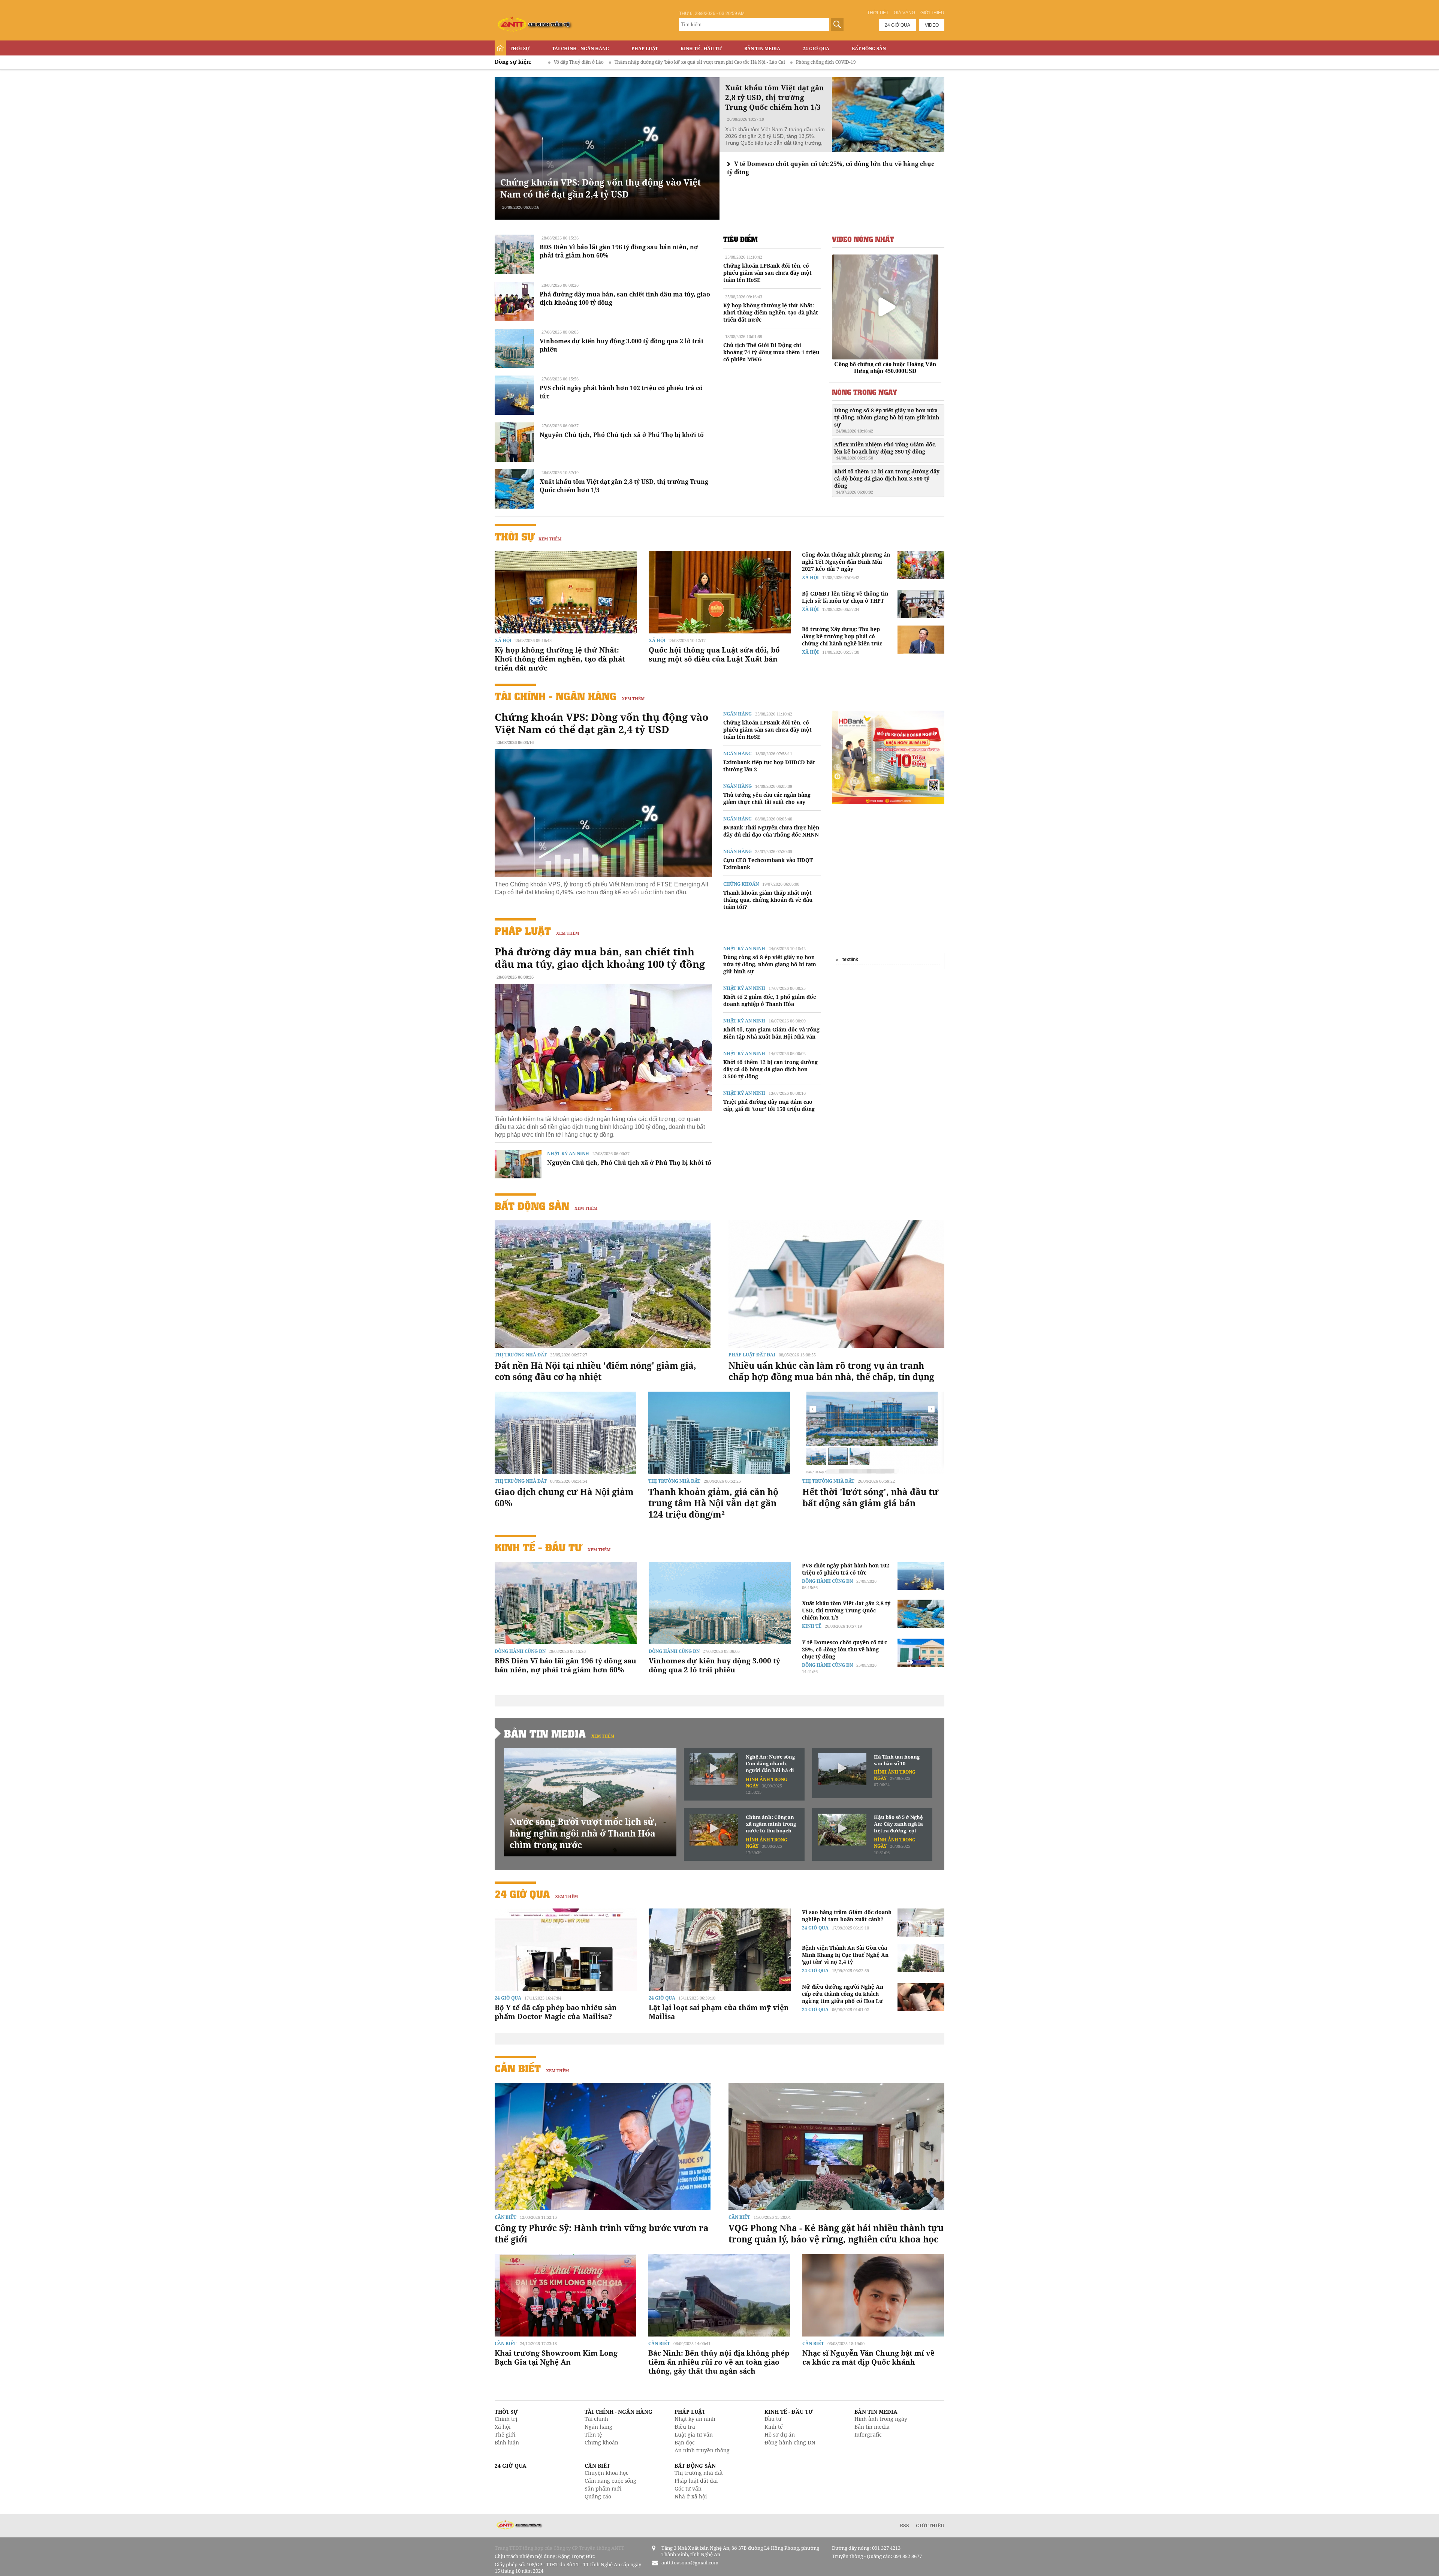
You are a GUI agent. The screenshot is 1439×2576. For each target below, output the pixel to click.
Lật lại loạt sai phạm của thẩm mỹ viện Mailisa (719, 2012)
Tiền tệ (593, 2435)
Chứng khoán (741, 884)
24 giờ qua (898, 25)
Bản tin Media (762, 49)
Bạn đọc (685, 2442)
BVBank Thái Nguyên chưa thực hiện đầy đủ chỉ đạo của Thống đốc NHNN (771, 831)
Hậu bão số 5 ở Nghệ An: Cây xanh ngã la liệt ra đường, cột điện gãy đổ (898, 1824)
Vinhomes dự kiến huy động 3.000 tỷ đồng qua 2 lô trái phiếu (714, 1665)
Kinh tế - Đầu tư (701, 49)
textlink (850, 959)
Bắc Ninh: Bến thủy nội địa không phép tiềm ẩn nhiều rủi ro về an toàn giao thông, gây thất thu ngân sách (719, 2362)
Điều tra (685, 2427)
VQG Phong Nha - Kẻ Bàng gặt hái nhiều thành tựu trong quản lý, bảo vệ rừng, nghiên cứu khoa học (836, 2233)
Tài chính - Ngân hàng (580, 49)
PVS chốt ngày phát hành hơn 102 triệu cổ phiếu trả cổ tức (846, 1569)
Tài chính (596, 2419)
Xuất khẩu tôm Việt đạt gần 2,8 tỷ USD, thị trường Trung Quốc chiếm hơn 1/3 (846, 1610)
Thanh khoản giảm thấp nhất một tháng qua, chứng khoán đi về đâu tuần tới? (768, 900)
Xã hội (503, 640)
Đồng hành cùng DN (520, 1651)
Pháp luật (645, 49)
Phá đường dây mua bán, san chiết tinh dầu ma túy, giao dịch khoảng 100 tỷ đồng (600, 958)
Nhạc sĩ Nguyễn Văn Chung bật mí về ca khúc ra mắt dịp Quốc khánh (868, 2357)
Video (932, 25)
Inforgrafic (868, 2435)
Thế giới (505, 2435)
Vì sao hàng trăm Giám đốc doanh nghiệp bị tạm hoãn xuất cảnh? (847, 1916)
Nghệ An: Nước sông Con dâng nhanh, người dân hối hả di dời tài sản (770, 1764)
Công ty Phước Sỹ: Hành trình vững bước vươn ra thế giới (602, 2233)
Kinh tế (812, 1626)
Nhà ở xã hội (691, 2496)
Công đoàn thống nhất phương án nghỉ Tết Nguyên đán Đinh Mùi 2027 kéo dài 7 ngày (846, 562)
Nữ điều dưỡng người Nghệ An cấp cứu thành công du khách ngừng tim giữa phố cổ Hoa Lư (843, 1994)
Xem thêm (550, 539)
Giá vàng (904, 13)
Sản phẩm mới (603, 2488)
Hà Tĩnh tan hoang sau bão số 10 (897, 1760)
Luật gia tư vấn (694, 2435)
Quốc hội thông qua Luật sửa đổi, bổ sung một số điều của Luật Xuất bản (714, 654)
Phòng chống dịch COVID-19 (621, 62)
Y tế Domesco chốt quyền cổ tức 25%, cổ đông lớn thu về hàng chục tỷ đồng (844, 1649)
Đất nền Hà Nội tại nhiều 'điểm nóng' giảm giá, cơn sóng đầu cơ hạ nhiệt (595, 1371)
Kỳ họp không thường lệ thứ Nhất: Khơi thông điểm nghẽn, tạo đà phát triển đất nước (771, 312)
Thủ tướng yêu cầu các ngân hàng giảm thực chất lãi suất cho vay (767, 798)
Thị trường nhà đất (521, 1355)
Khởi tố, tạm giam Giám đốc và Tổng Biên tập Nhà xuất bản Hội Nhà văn (771, 1033)
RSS (904, 2525)
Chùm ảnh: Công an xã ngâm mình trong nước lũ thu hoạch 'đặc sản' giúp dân (771, 1824)
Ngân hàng (737, 714)
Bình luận (507, 2442)
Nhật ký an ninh (568, 1153)
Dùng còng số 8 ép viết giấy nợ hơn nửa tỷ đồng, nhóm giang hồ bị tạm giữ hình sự (887, 420)
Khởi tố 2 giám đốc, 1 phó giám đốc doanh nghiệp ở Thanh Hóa (770, 1000)
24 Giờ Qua (816, 49)
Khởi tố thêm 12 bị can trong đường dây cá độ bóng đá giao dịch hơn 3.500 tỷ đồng (887, 481)
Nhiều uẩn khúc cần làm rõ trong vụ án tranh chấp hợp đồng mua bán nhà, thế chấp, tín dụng (831, 1371)
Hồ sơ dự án (780, 2435)
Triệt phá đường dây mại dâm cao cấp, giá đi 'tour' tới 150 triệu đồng (769, 1105)
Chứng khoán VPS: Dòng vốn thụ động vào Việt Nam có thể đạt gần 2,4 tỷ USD (601, 188)
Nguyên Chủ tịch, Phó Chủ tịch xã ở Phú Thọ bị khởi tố (622, 435)
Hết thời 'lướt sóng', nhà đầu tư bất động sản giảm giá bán (871, 1497)
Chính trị (506, 2419)
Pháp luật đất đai (752, 1355)
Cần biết (518, 2068)
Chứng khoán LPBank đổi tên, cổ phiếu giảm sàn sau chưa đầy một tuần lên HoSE (767, 273)
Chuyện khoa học (607, 2473)
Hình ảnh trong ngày (881, 2419)
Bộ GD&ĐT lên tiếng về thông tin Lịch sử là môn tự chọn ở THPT (845, 597)
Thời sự (520, 49)
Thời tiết (878, 13)
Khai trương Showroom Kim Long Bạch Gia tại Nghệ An (556, 2357)
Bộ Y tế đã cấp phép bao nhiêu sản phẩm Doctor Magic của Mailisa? (556, 2012)
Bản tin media (872, 2427)
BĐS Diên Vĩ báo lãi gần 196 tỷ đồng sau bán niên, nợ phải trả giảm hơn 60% (565, 1665)
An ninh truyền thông (702, 2450)
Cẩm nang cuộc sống (610, 2481)
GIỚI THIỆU (930, 2525)
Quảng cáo (598, 2496)
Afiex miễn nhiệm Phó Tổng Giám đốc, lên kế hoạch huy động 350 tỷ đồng (885, 451)
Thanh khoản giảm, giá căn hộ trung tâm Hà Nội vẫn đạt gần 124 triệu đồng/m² (713, 1503)
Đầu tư (773, 2419)
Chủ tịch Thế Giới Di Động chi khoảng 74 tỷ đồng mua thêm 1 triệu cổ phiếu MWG (771, 352)
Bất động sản (869, 49)
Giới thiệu (932, 13)
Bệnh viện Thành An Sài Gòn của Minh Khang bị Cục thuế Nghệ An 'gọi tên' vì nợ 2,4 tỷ (845, 1955)
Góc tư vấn (688, 2488)
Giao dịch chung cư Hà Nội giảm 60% (564, 1497)
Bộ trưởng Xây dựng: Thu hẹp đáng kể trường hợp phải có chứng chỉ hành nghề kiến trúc (842, 636)
